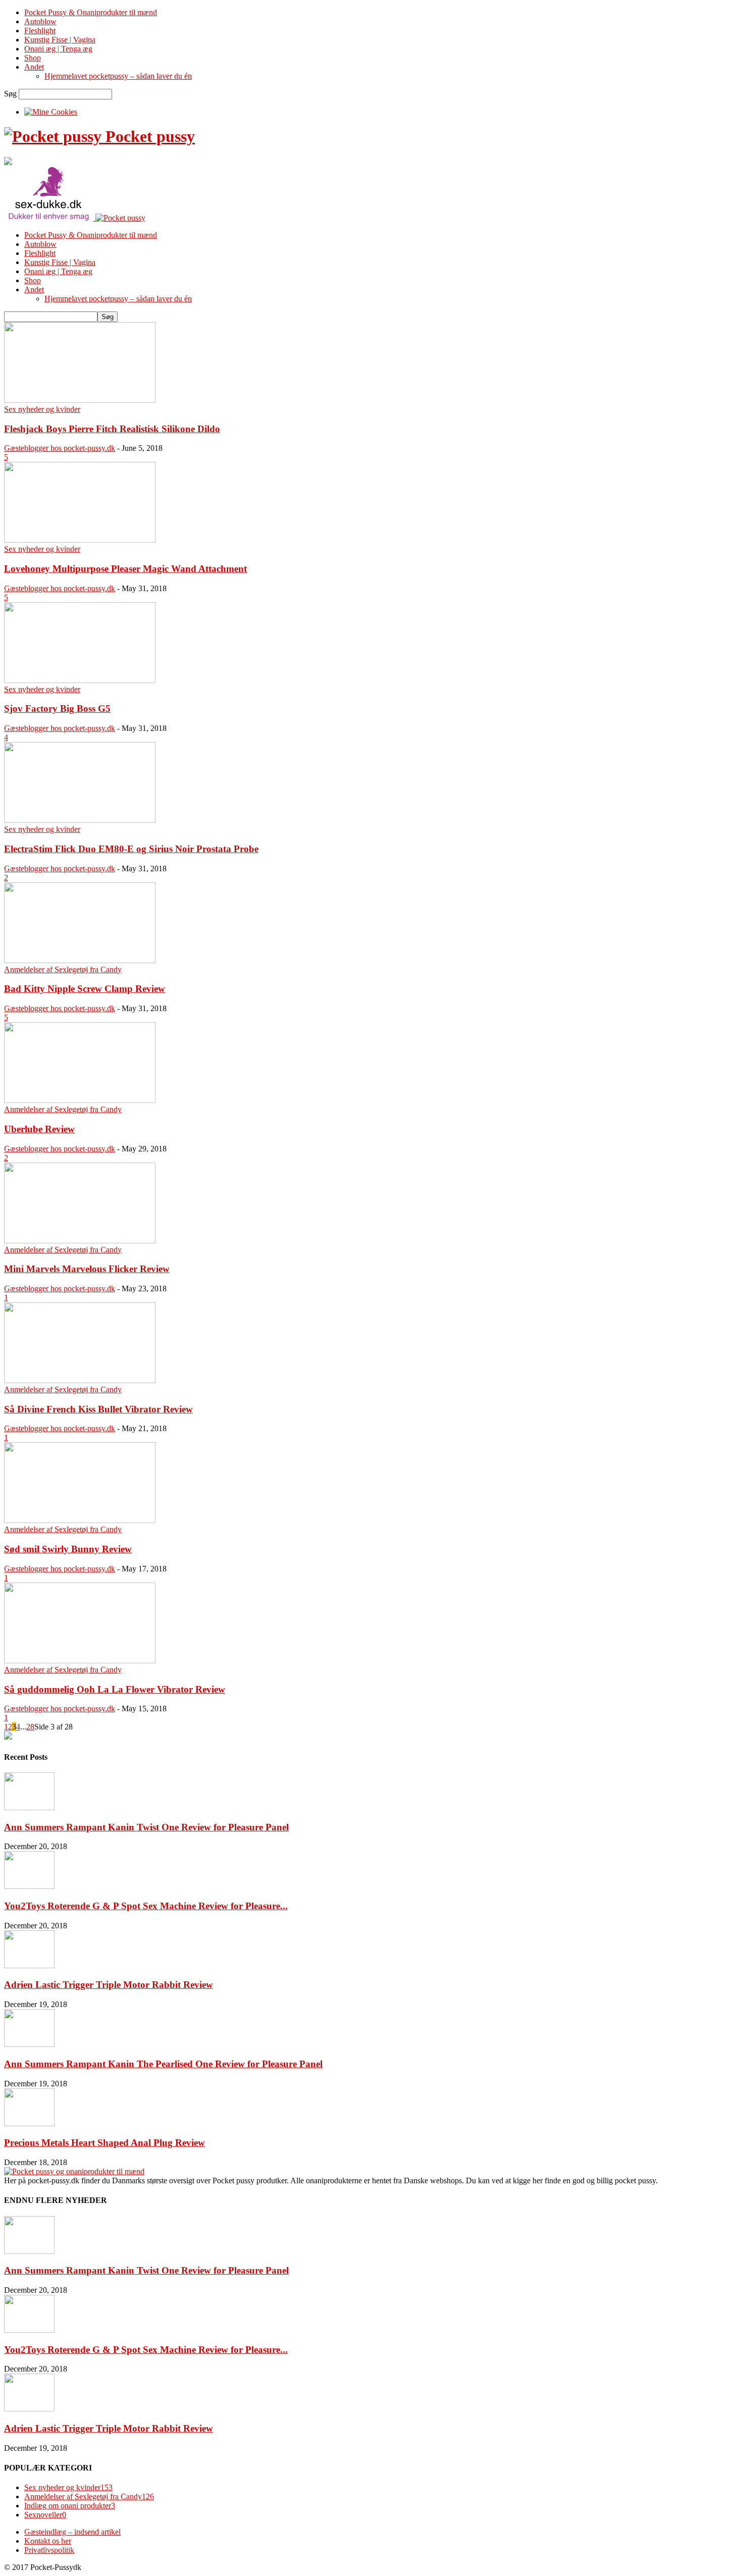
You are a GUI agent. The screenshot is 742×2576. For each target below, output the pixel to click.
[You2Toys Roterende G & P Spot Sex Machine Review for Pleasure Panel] (29, 1886)
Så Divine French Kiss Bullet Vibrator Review (98, 1409)
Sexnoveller (45, 2515)
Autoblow (40, 21)
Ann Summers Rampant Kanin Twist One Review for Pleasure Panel (146, 1827)
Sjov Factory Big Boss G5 (57, 708)
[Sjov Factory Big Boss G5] (80, 680)
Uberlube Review (39, 1129)
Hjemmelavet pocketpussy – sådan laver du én (118, 76)
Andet (34, 67)
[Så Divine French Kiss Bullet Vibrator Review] (80, 1380)
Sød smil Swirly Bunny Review (68, 1549)
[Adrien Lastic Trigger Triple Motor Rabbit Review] (29, 1965)
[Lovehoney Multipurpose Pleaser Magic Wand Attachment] (80, 540)
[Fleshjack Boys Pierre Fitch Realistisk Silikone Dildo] (80, 400)
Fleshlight (40, 31)
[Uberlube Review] (80, 1100)
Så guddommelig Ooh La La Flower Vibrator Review (115, 1689)
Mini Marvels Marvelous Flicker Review (87, 1269)
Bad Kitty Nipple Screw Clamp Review (85, 989)
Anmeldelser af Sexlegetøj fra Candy (63, 969)
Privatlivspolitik (49, 2550)
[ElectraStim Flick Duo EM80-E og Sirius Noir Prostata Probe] (80, 820)
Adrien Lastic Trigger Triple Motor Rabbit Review (109, 1985)
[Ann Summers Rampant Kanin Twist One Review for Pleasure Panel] (29, 1807)
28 (30, 1727)
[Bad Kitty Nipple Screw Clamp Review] (80, 960)
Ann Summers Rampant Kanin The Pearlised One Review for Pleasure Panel (163, 2064)
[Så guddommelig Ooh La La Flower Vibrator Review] (80, 1661)
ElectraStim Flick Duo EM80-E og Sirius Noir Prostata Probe (131, 849)
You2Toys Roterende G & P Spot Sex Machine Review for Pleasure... (146, 1906)
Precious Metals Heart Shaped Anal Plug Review (104, 2143)
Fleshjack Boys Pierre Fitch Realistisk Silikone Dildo (112, 429)
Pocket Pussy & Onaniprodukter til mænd (91, 12)
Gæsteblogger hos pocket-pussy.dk (60, 448)
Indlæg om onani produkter (70, 2506)
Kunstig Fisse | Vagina (60, 40)
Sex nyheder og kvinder (42, 409)
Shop (33, 58)
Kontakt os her (48, 2541)
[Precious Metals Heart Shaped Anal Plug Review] (29, 2123)
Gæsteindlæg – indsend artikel (72, 2532)
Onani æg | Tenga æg (58, 49)
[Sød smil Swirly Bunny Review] (80, 1520)
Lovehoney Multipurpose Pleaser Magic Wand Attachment (125, 569)
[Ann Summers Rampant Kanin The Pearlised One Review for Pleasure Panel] (29, 2044)
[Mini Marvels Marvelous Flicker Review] (80, 1241)
